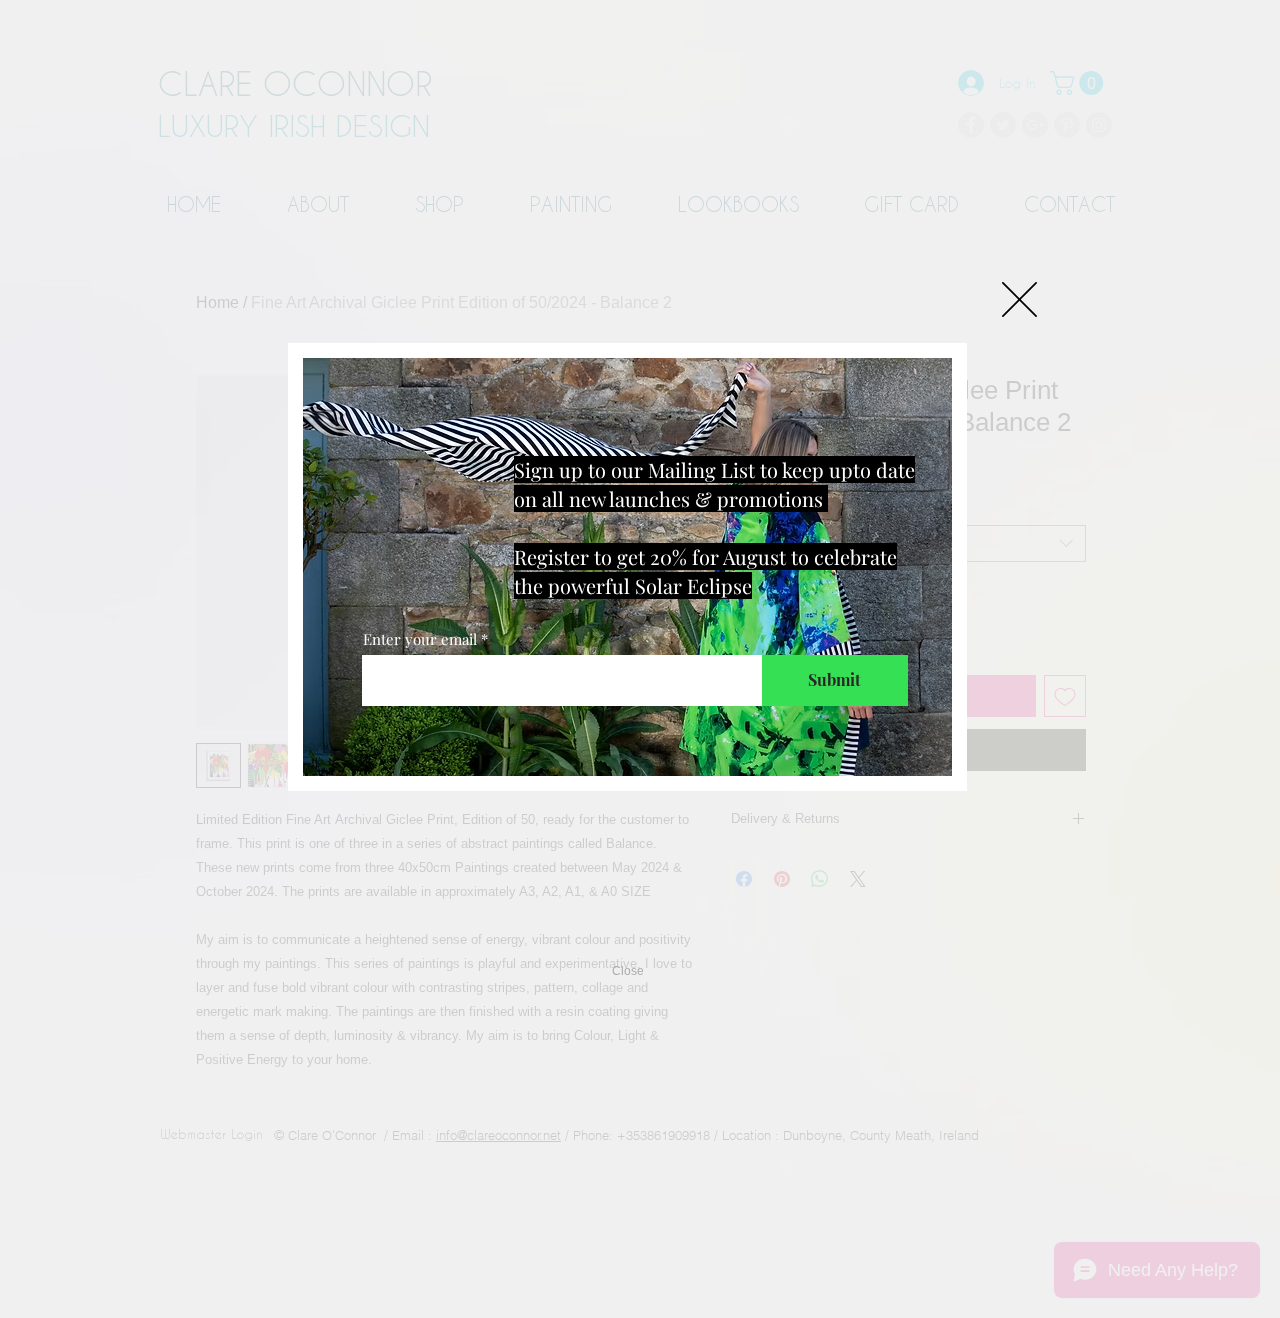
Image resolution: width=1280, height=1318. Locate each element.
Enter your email (420, 639)
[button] (1019, 299)
